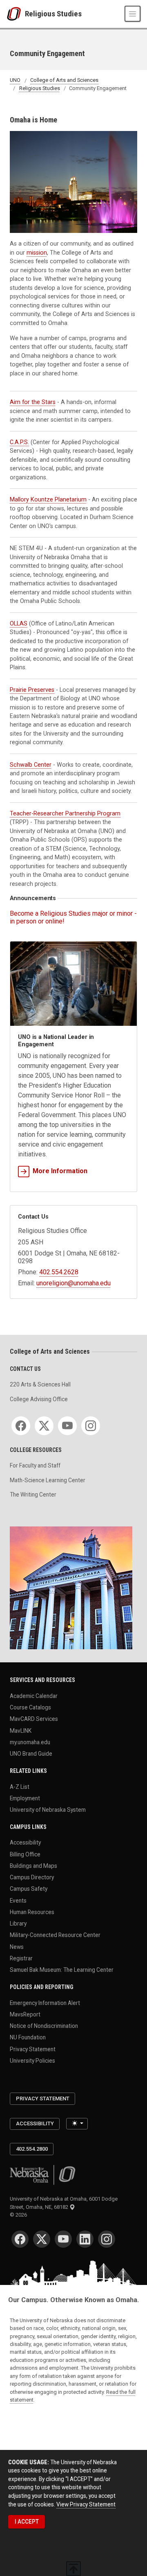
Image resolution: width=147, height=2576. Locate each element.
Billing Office (25, 1854)
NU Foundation (28, 2037)
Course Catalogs (30, 1707)
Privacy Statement (33, 2049)
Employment (25, 1798)
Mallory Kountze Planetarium (48, 499)
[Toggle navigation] (133, 14)
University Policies (32, 2060)
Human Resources (32, 1912)
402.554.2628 (59, 1272)
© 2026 (20, 2215)
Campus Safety (29, 1889)
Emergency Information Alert (45, 2003)
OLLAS (19, 623)
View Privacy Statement (86, 2504)
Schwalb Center (31, 765)
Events (18, 1900)
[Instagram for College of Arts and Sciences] (91, 1426)
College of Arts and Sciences (64, 80)
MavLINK (21, 1730)
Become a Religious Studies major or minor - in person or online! (73, 917)
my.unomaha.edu (30, 1742)
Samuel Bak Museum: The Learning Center (62, 1970)
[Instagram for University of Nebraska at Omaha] (107, 2239)
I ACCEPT (27, 2522)
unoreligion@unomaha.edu (73, 1283)
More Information (60, 1171)
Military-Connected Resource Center (55, 1935)
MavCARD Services (34, 1719)
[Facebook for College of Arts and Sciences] (21, 1426)
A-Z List (20, 1786)
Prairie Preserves (32, 690)
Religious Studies (53, 14)
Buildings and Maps (33, 1866)
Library (18, 1924)
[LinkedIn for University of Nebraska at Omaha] (85, 2239)
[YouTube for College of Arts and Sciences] (67, 1426)
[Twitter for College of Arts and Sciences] (44, 1426)
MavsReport (25, 2014)
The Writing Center (33, 1495)
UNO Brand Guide (31, 1754)
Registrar (21, 1958)
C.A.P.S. (19, 442)
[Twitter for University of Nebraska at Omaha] (42, 2239)
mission (37, 253)
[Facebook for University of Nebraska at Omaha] (20, 2239)
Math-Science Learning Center (48, 1480)
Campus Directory (32, 1877)
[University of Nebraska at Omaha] (16, 14)
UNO (15, 80)
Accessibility (25, 1842)
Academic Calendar (34, 1696)
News (17, 1946)
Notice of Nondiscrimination (44, 2026)
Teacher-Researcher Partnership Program (65, 813)
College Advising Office (39, 1399)
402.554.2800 (32, 2149)
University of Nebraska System (48, 1810)
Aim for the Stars (33, 402)
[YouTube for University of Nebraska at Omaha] (63, 2239)
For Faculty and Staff (35, 1465)
